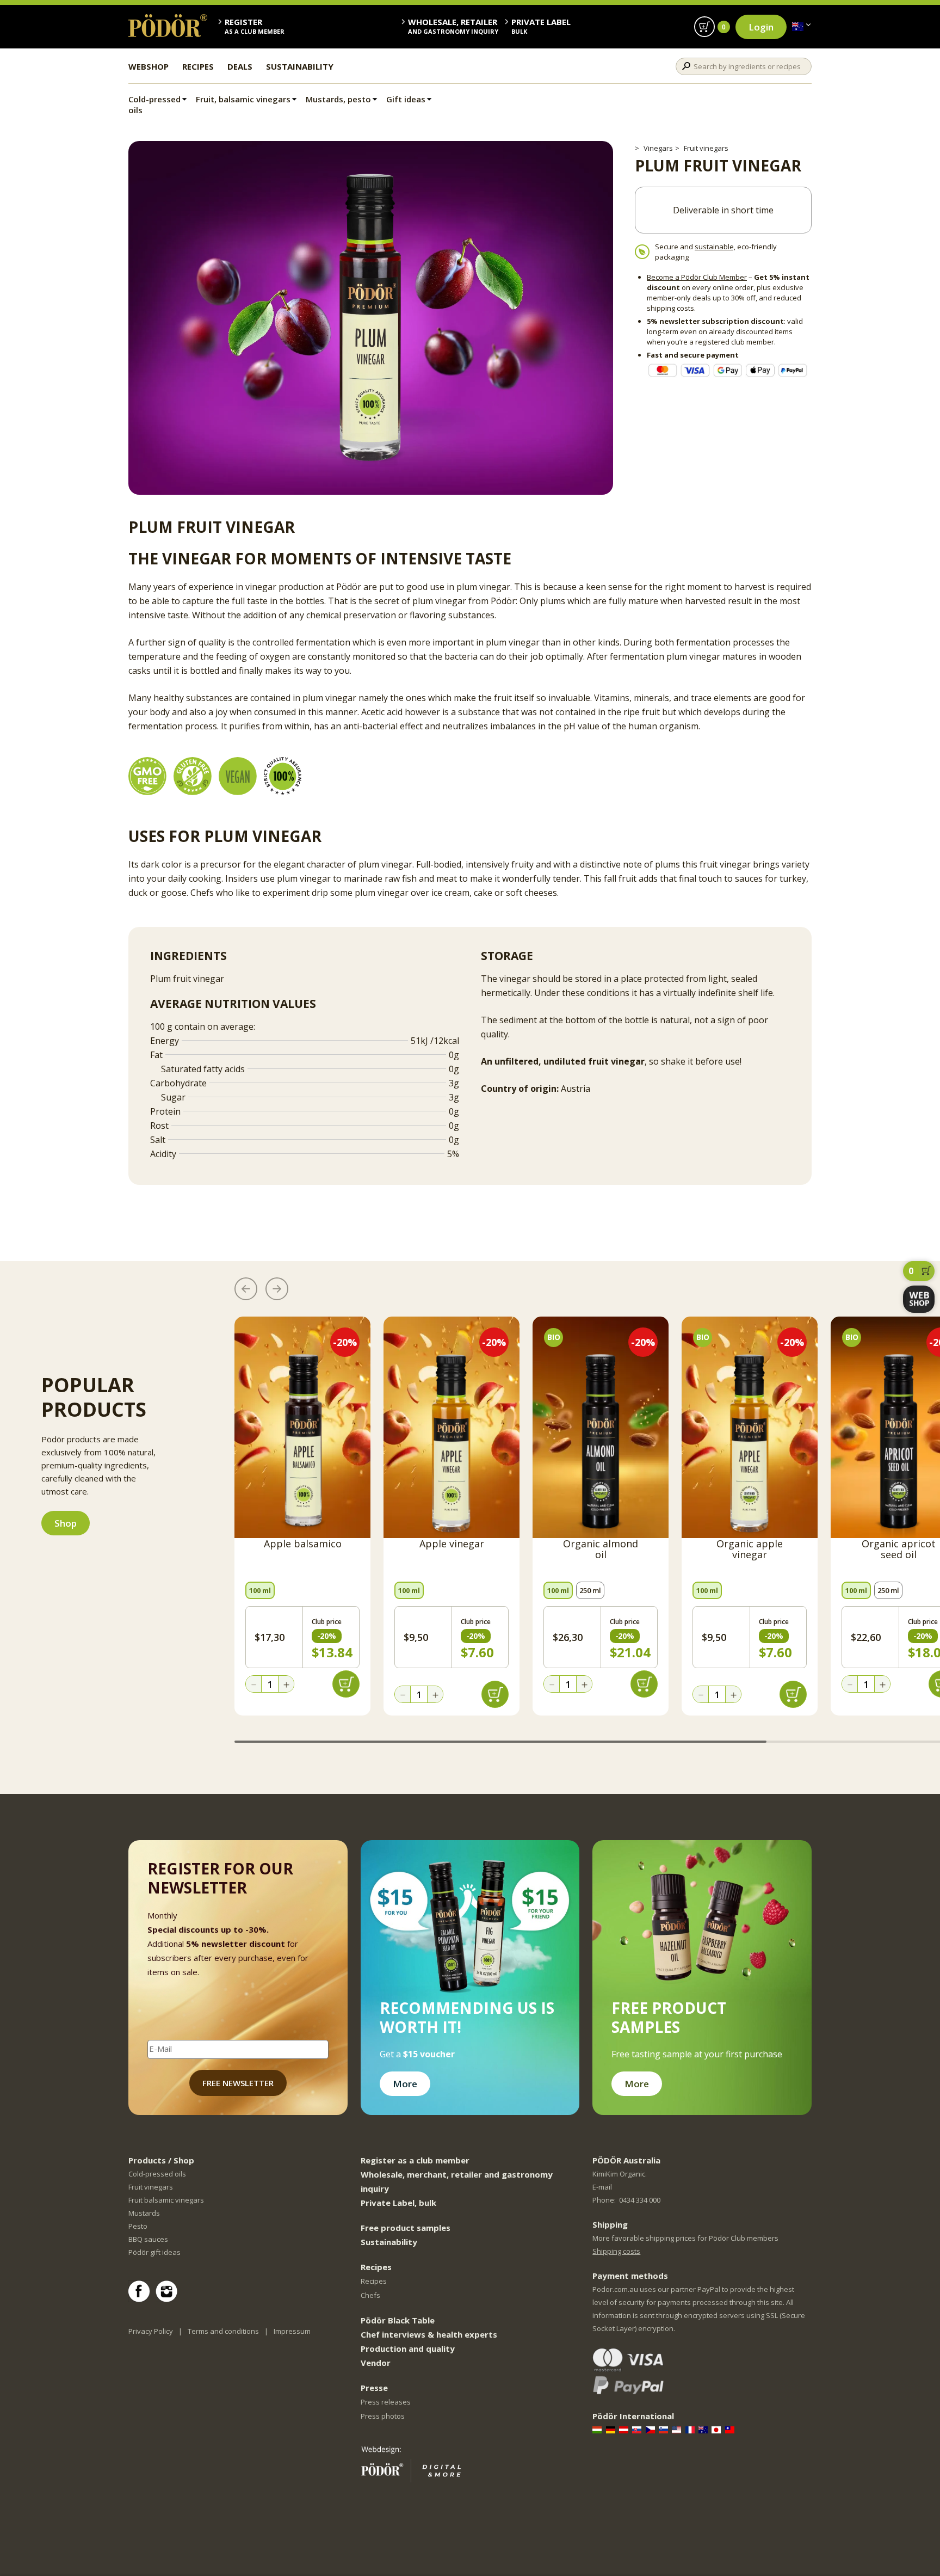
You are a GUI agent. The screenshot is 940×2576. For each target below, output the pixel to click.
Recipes (374, 2281)
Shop (66, 1523)
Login (761, 27)
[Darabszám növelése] (286, 1684)
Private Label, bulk (398, 2203)
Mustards (144, 2213)
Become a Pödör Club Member (697, 277)
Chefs (370, 2295)
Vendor (376, 2363)
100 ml (260, 1590)
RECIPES (198, 66)
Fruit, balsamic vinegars (243, 99)
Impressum (292, 2331)
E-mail (602, 2187)
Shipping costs (616, 2251)
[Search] (686, 66)
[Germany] (612, 2430)
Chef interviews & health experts (429, 2334)
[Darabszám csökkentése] (253, 1684)
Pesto (138, 2226)
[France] (691, 2430)
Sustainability (389, 2242)
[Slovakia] (638, 2430)
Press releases (386, 2402)
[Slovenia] (664, 2430)
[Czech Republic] (651, 2430)
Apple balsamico (303, 1544)
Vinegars (658, 148)
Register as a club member (415, 2160)
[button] (246, 1289)
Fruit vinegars (706, 148)
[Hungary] (598, 2430)
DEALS (240, 66)
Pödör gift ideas (154, 2252)
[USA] (678, 2430)
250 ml (590, 1590)
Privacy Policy (151, 2331)
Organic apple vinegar (750, 1550)
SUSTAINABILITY (300, 66)
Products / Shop (161, 2160)
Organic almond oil (601, 1550)
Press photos (383, 2416)
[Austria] (625, 2430)
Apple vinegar (452, 1544)
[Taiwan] (731, 2430)
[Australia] (798, 27)
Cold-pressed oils (154, 104)
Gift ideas (406, 99)
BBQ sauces (148, 2239)
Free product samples (406, 2228)
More (405, 2084)
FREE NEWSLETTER (238, 2083)
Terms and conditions (223, 2331)
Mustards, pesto (338, 99)
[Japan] (717, 2430)
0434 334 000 (640, 2200)
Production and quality (408, 2348)
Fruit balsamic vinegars (166, 2200)
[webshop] (919, 1299)
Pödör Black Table (398, 2320)
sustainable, (715, 247)
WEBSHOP (149, 66)
